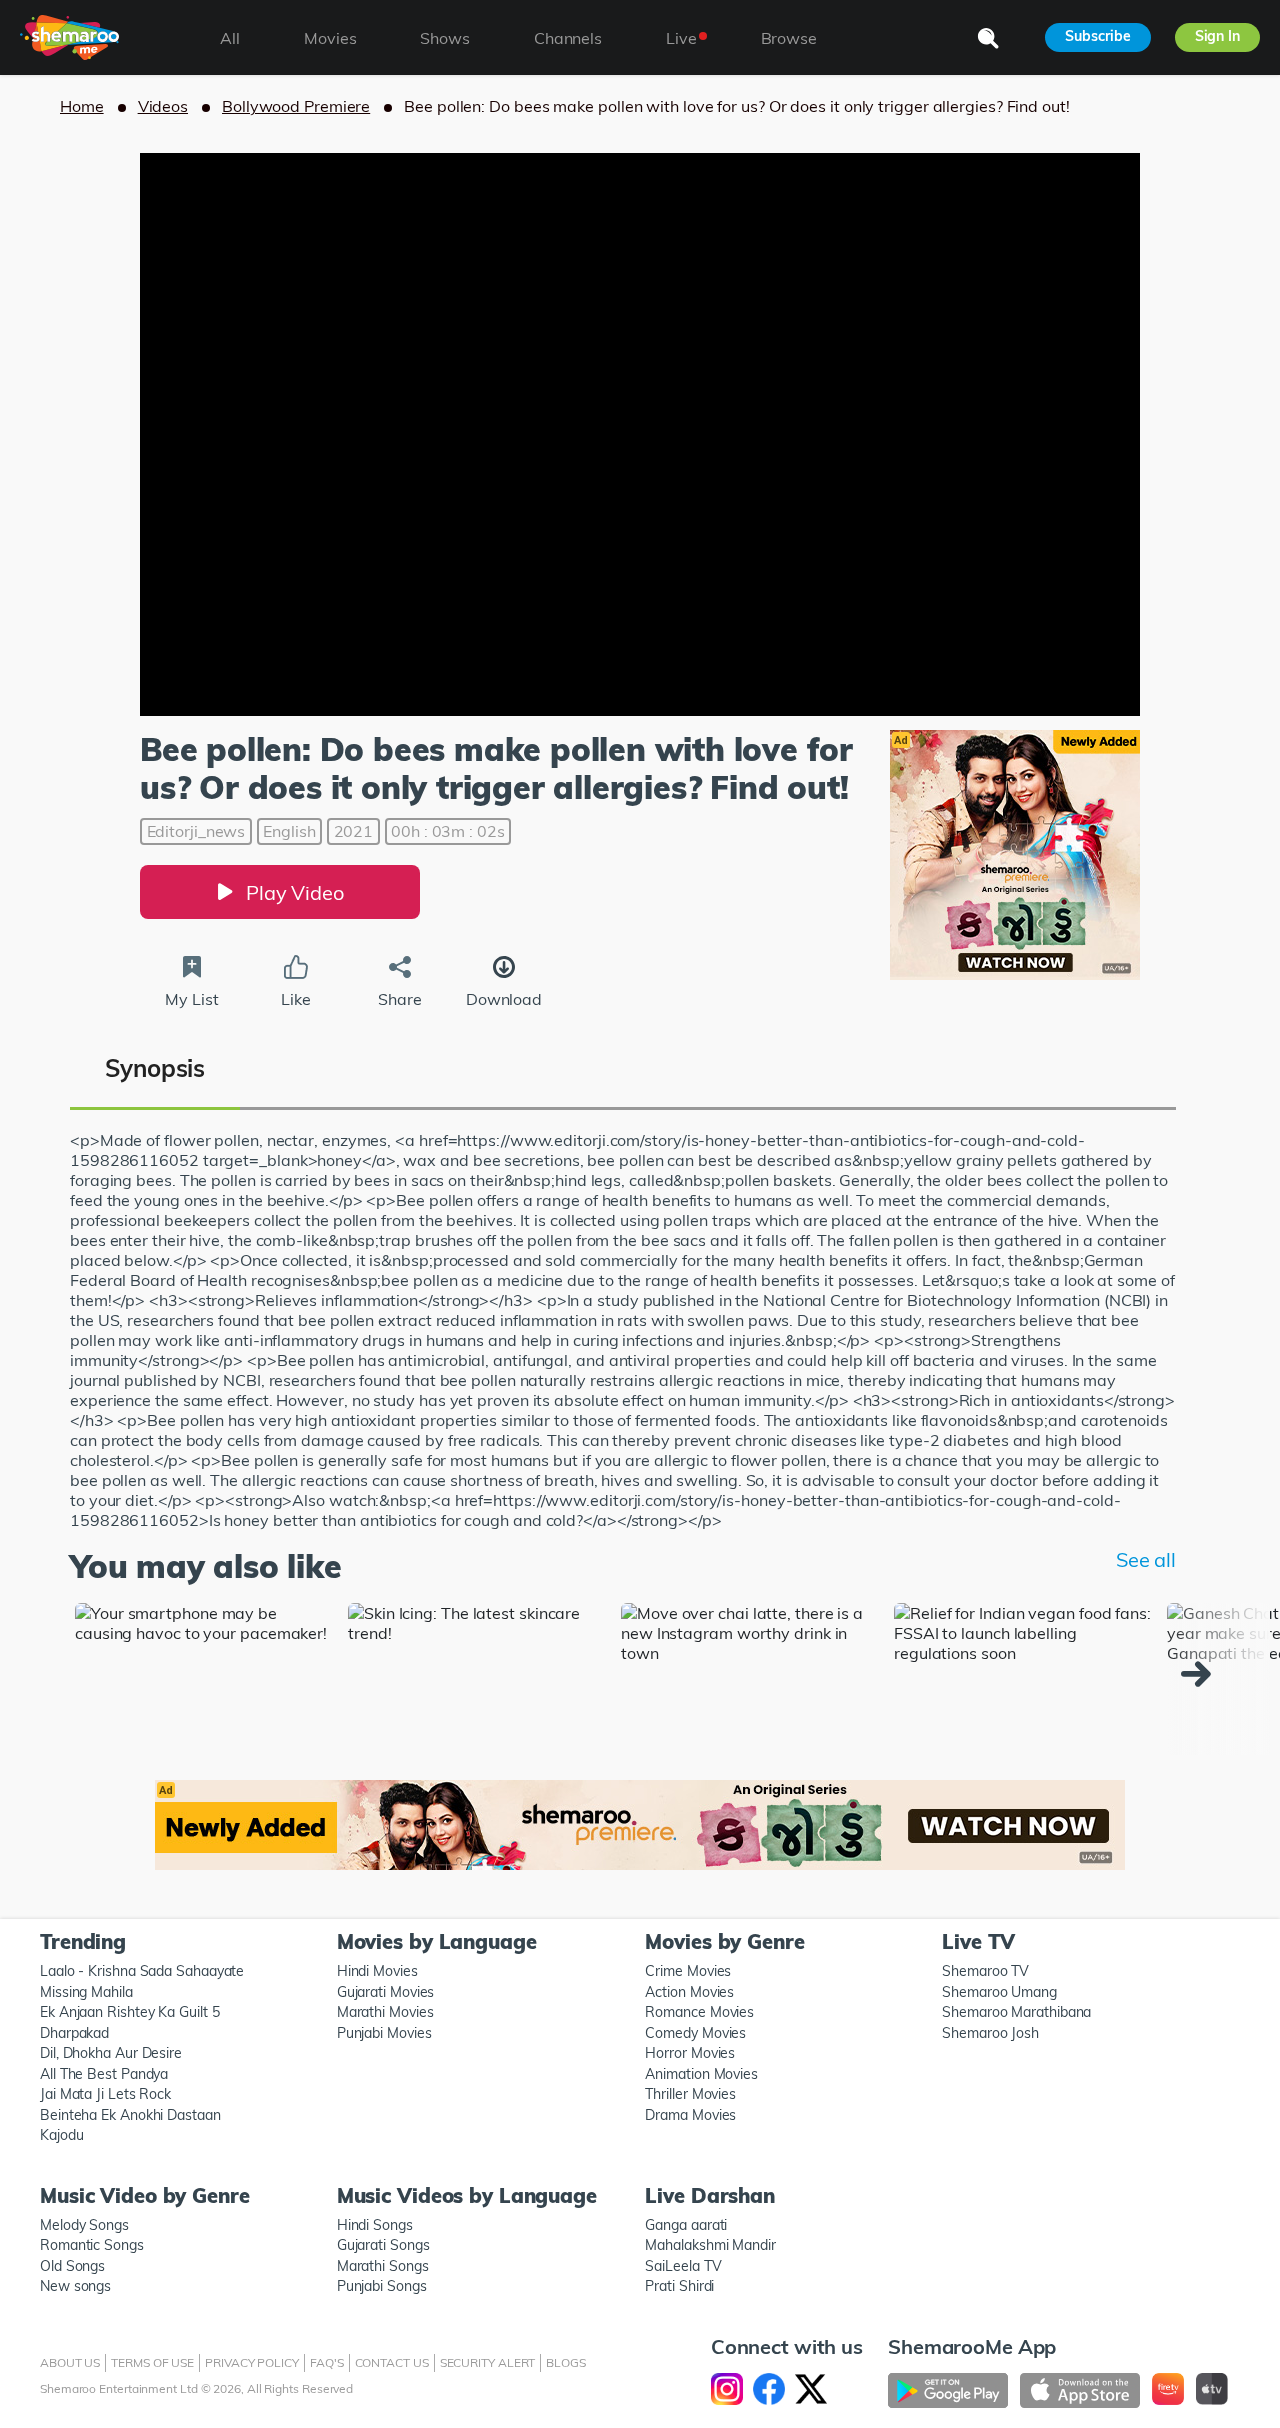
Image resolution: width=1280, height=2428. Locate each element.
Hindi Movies (377, 1971)
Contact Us (392, 2362)
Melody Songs (84, 2225)
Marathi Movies (385, 2012)
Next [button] (1201, 1674)
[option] (206, 1679)
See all (1146, 1559)
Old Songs (72, 2266)
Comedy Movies (695, 2033)
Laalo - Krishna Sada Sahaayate (142, 1971)
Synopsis (155, 1068)
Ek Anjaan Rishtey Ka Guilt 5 (129, 2012)
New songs (75, 2286)
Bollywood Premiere (296, 106)
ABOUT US (70, 2362)
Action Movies (689, 1992)
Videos (163, 106)
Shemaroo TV (985, 1971)
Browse (789, 38)
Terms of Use (152, 2362)
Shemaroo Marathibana (1016, 2012)
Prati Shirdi (679, 2286)
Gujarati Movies (386, 1992)
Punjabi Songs (382, 2286)
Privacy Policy (252, 2362)
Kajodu (61, 2135)
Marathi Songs (383, 2266)
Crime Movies (688, 1971)
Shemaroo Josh (990, 2033)
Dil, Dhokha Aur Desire (111, 2053)
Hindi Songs (375, 2225)
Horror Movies (690, 2053)
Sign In (1217, 36)
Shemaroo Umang (999, 1992)
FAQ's (327, 2362)
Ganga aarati (686, 2225)
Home (82, 106)
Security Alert (488, 2362)
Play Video (295, 892)
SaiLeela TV (683, 2266)
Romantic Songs (92, 2245)
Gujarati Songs (383, 2245)
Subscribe (1097, 36)
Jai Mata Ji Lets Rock (105, 2094)
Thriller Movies (690, 2094)
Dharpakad (74, 2033)
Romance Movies (699, 2012)
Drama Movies (690, 2115)
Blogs (566, 2362)
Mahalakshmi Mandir (710, 2245)
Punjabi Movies (384, 2033)
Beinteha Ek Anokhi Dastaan (130, 2115)
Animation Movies (701, 2074)
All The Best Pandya (104, 2074)
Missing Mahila (86, 1992)
